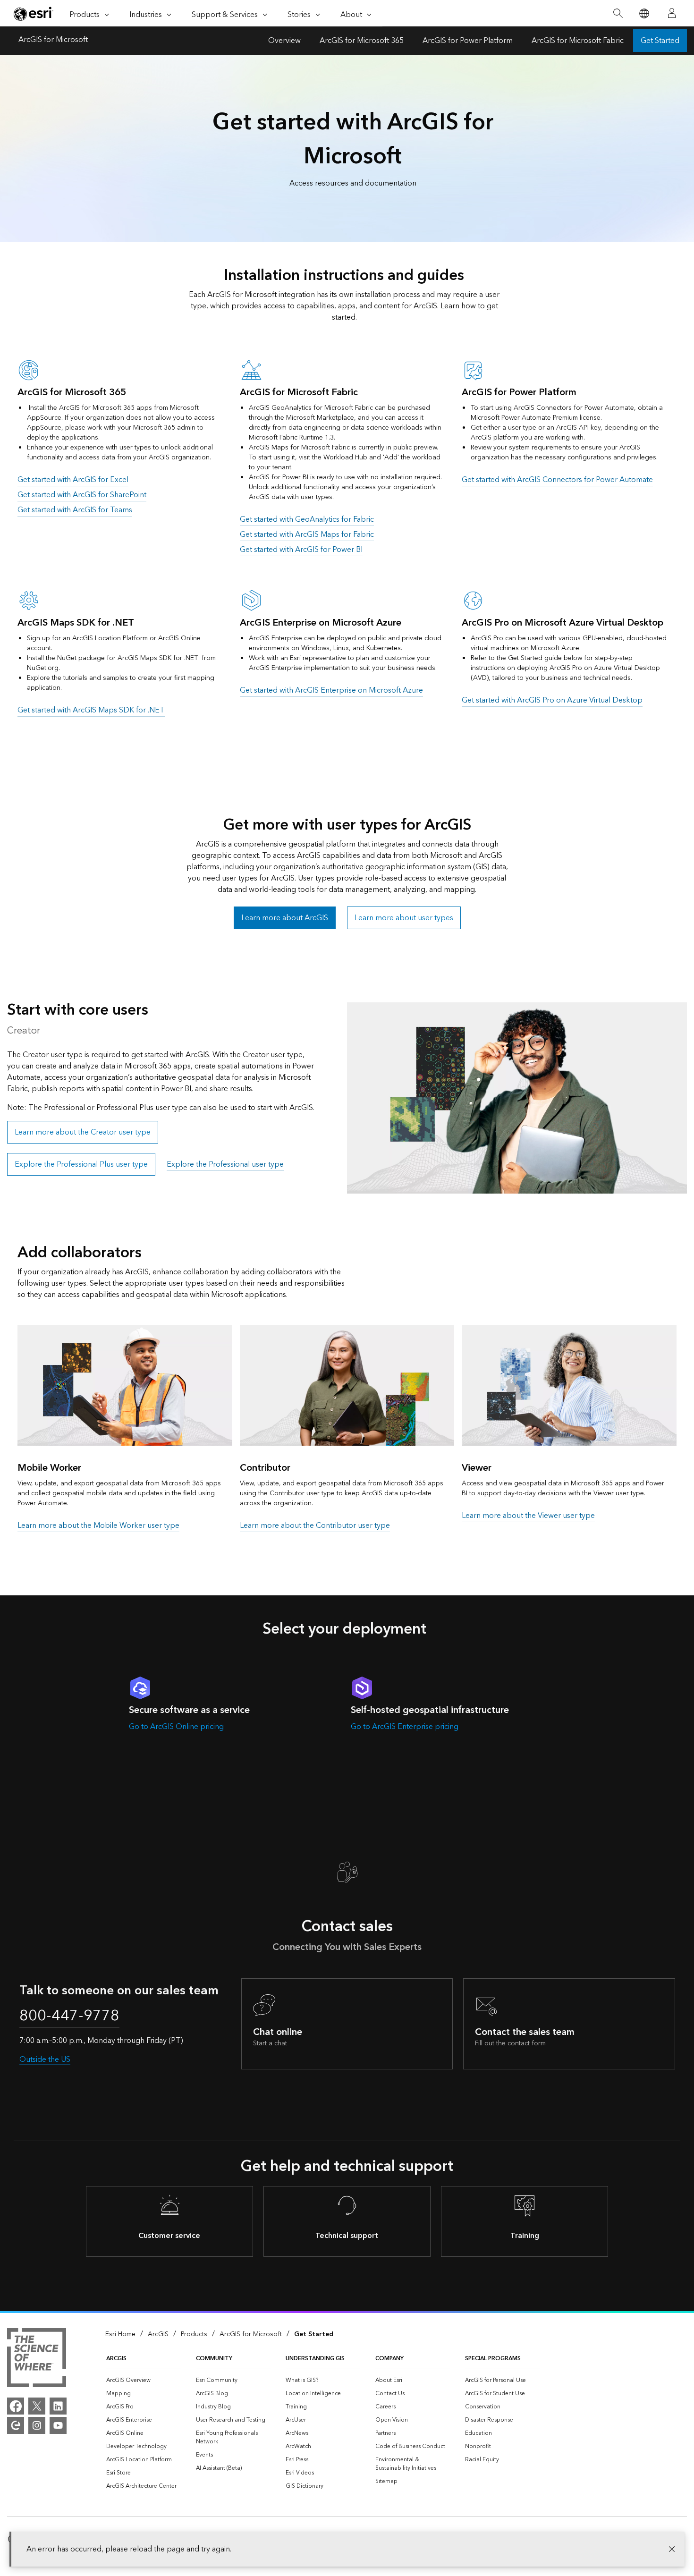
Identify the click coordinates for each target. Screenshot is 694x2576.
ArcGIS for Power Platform (468, 41)
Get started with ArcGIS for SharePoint (82, 495)
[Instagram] (37, 2425)
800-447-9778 (69, 2016)
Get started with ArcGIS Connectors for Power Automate (557, 480)
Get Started (660, 41)
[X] (37, 2406)
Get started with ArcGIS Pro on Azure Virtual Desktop (552, 700)
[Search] (618, 13)
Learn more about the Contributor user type (315, 1525)
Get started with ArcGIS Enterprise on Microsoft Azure (331, 690)
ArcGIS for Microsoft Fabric (578, 41)
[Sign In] (672, 13)
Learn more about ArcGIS (285, 918)
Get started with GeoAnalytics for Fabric (307, 519)
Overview (284, 41)
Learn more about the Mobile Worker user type (98, 1525)
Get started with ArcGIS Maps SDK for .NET (91, 710)
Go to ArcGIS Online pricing (176, 1727)
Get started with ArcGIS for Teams (75, 510)
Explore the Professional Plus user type (81, 1164)
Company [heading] (389, 2359)
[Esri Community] (16, 2425)
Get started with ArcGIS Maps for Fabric (307, 534)
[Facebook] (16, 2406)
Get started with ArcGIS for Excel (73, 480)
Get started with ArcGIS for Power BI (301, 550)
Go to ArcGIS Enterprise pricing (405, 1727)
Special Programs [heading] (493, 2359)
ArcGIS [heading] (116, 2359)
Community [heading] (214, 2359)
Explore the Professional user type (225, 1164)
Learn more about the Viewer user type (528, 1516)
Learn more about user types (404, 918)
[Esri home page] (34, 14)
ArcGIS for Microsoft (53, 41)
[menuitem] (144, 2381)
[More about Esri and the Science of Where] (37, 2359)
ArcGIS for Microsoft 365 (362, 41)
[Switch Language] (644, 13)
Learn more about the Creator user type (83, 1132)
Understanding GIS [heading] (315, 2359)
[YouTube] (58, 2425)
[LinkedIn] (58, 2406)
